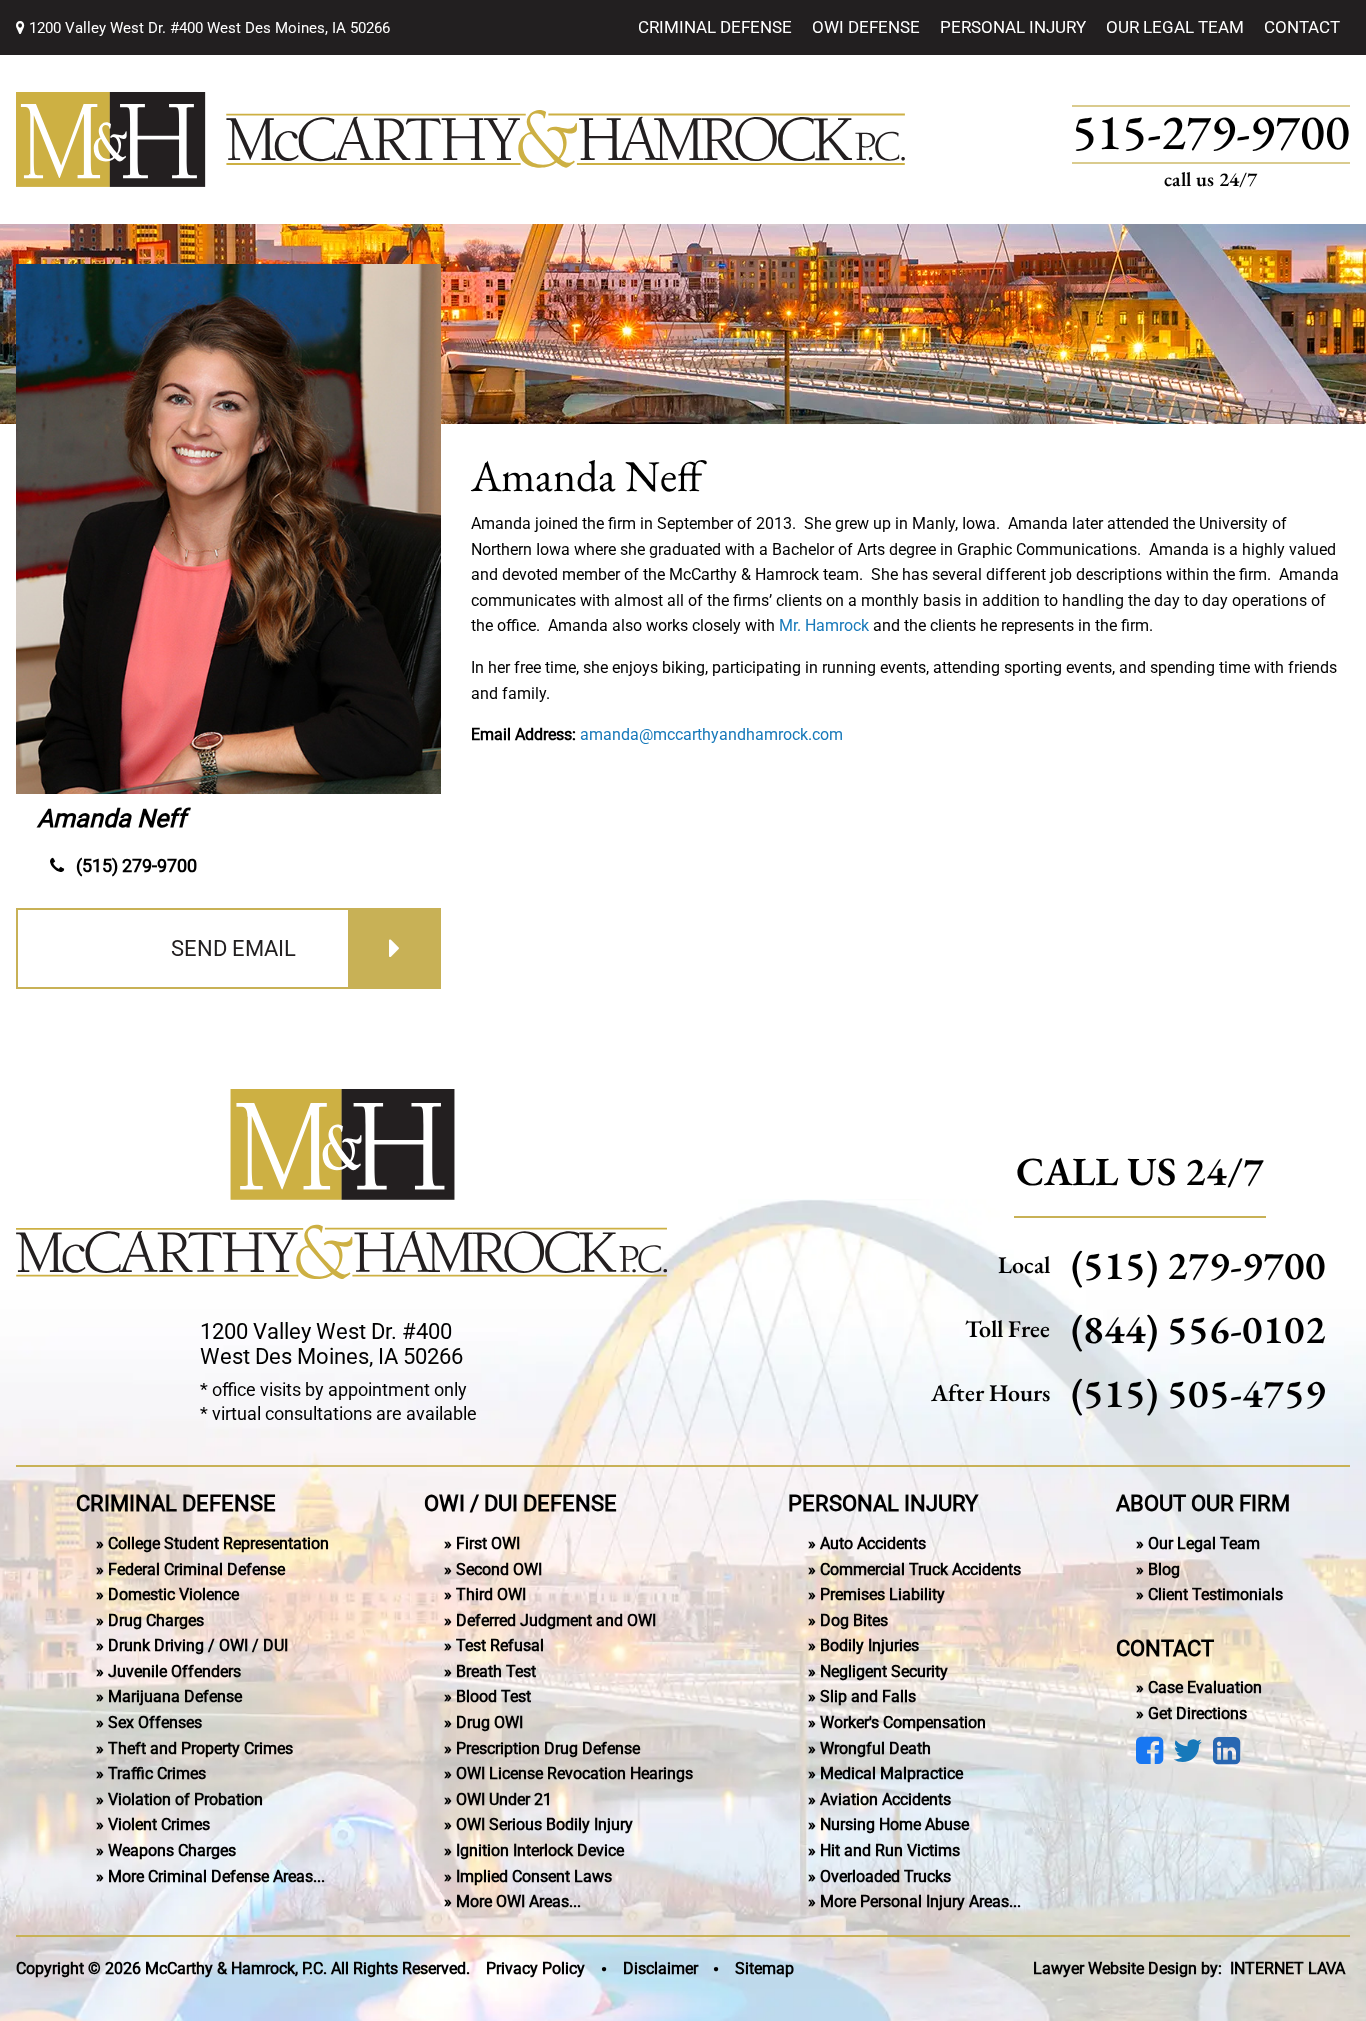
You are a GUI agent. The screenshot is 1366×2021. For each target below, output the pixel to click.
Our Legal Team (1175, 27)
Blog (1164, 1569)
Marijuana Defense (175, 1696)
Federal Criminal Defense (196, 1569)
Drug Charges (156, 1620)
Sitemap (764, 1968)
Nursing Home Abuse (894, 1824)
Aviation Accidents (885, 1799)
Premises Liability (882, 1594)
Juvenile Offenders (174, 1671)
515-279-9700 (1211, 134)
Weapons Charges (172, 1850)
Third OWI (491, 1594)
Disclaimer (660, 1968)
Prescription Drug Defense (548, 1748)
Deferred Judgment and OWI (556, 1620)
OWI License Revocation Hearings (574, 1773)
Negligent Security (884, 1671)
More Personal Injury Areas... (920, 1901)
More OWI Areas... (518, 1901)
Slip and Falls (868, 1696)
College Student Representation (218, 1543)
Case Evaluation (1205, 1687)
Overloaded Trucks (885, 1876)
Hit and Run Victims (890, 1850)
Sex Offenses (155, 1722)
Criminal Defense (715, 27)
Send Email (233, 948)
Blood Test (493, 1696)
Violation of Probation (185, 1799)
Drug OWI (489, 1722)
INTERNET (1287, 1968)
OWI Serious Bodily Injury (544, 1824)
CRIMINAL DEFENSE (176, 1503)
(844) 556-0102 (1198, 1329)
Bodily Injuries (869, 1645)
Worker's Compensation (903, 1722)
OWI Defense (866, 27)
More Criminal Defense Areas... (216, 1876)
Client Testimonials (1215, 1594)
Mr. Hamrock (824, 625)
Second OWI (499, 1569)
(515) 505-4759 (1198, 1393)
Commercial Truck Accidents (920, 1569)
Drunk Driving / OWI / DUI (198, 1645)
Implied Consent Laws (534, 1876)
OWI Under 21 (504, 1799)
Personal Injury (1013, 27)
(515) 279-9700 (136, 865)
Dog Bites (854, 1620)
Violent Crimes (159, 1824)
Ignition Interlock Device (540, 1850)
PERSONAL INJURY (883, 1503)
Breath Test (496, 1671)
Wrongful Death (875, 1748)
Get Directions (1197, 1713)
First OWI (488, 1543)
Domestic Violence (173, 1594)
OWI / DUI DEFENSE (520, 1503)
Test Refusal (500, 1645)
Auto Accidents (873, 1543)
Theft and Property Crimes (200, 1748)
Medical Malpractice (891, 1773)
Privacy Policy (535, 1968)
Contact (1302, 27)
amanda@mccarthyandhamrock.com (711, 734)
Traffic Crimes (157, 1773)
